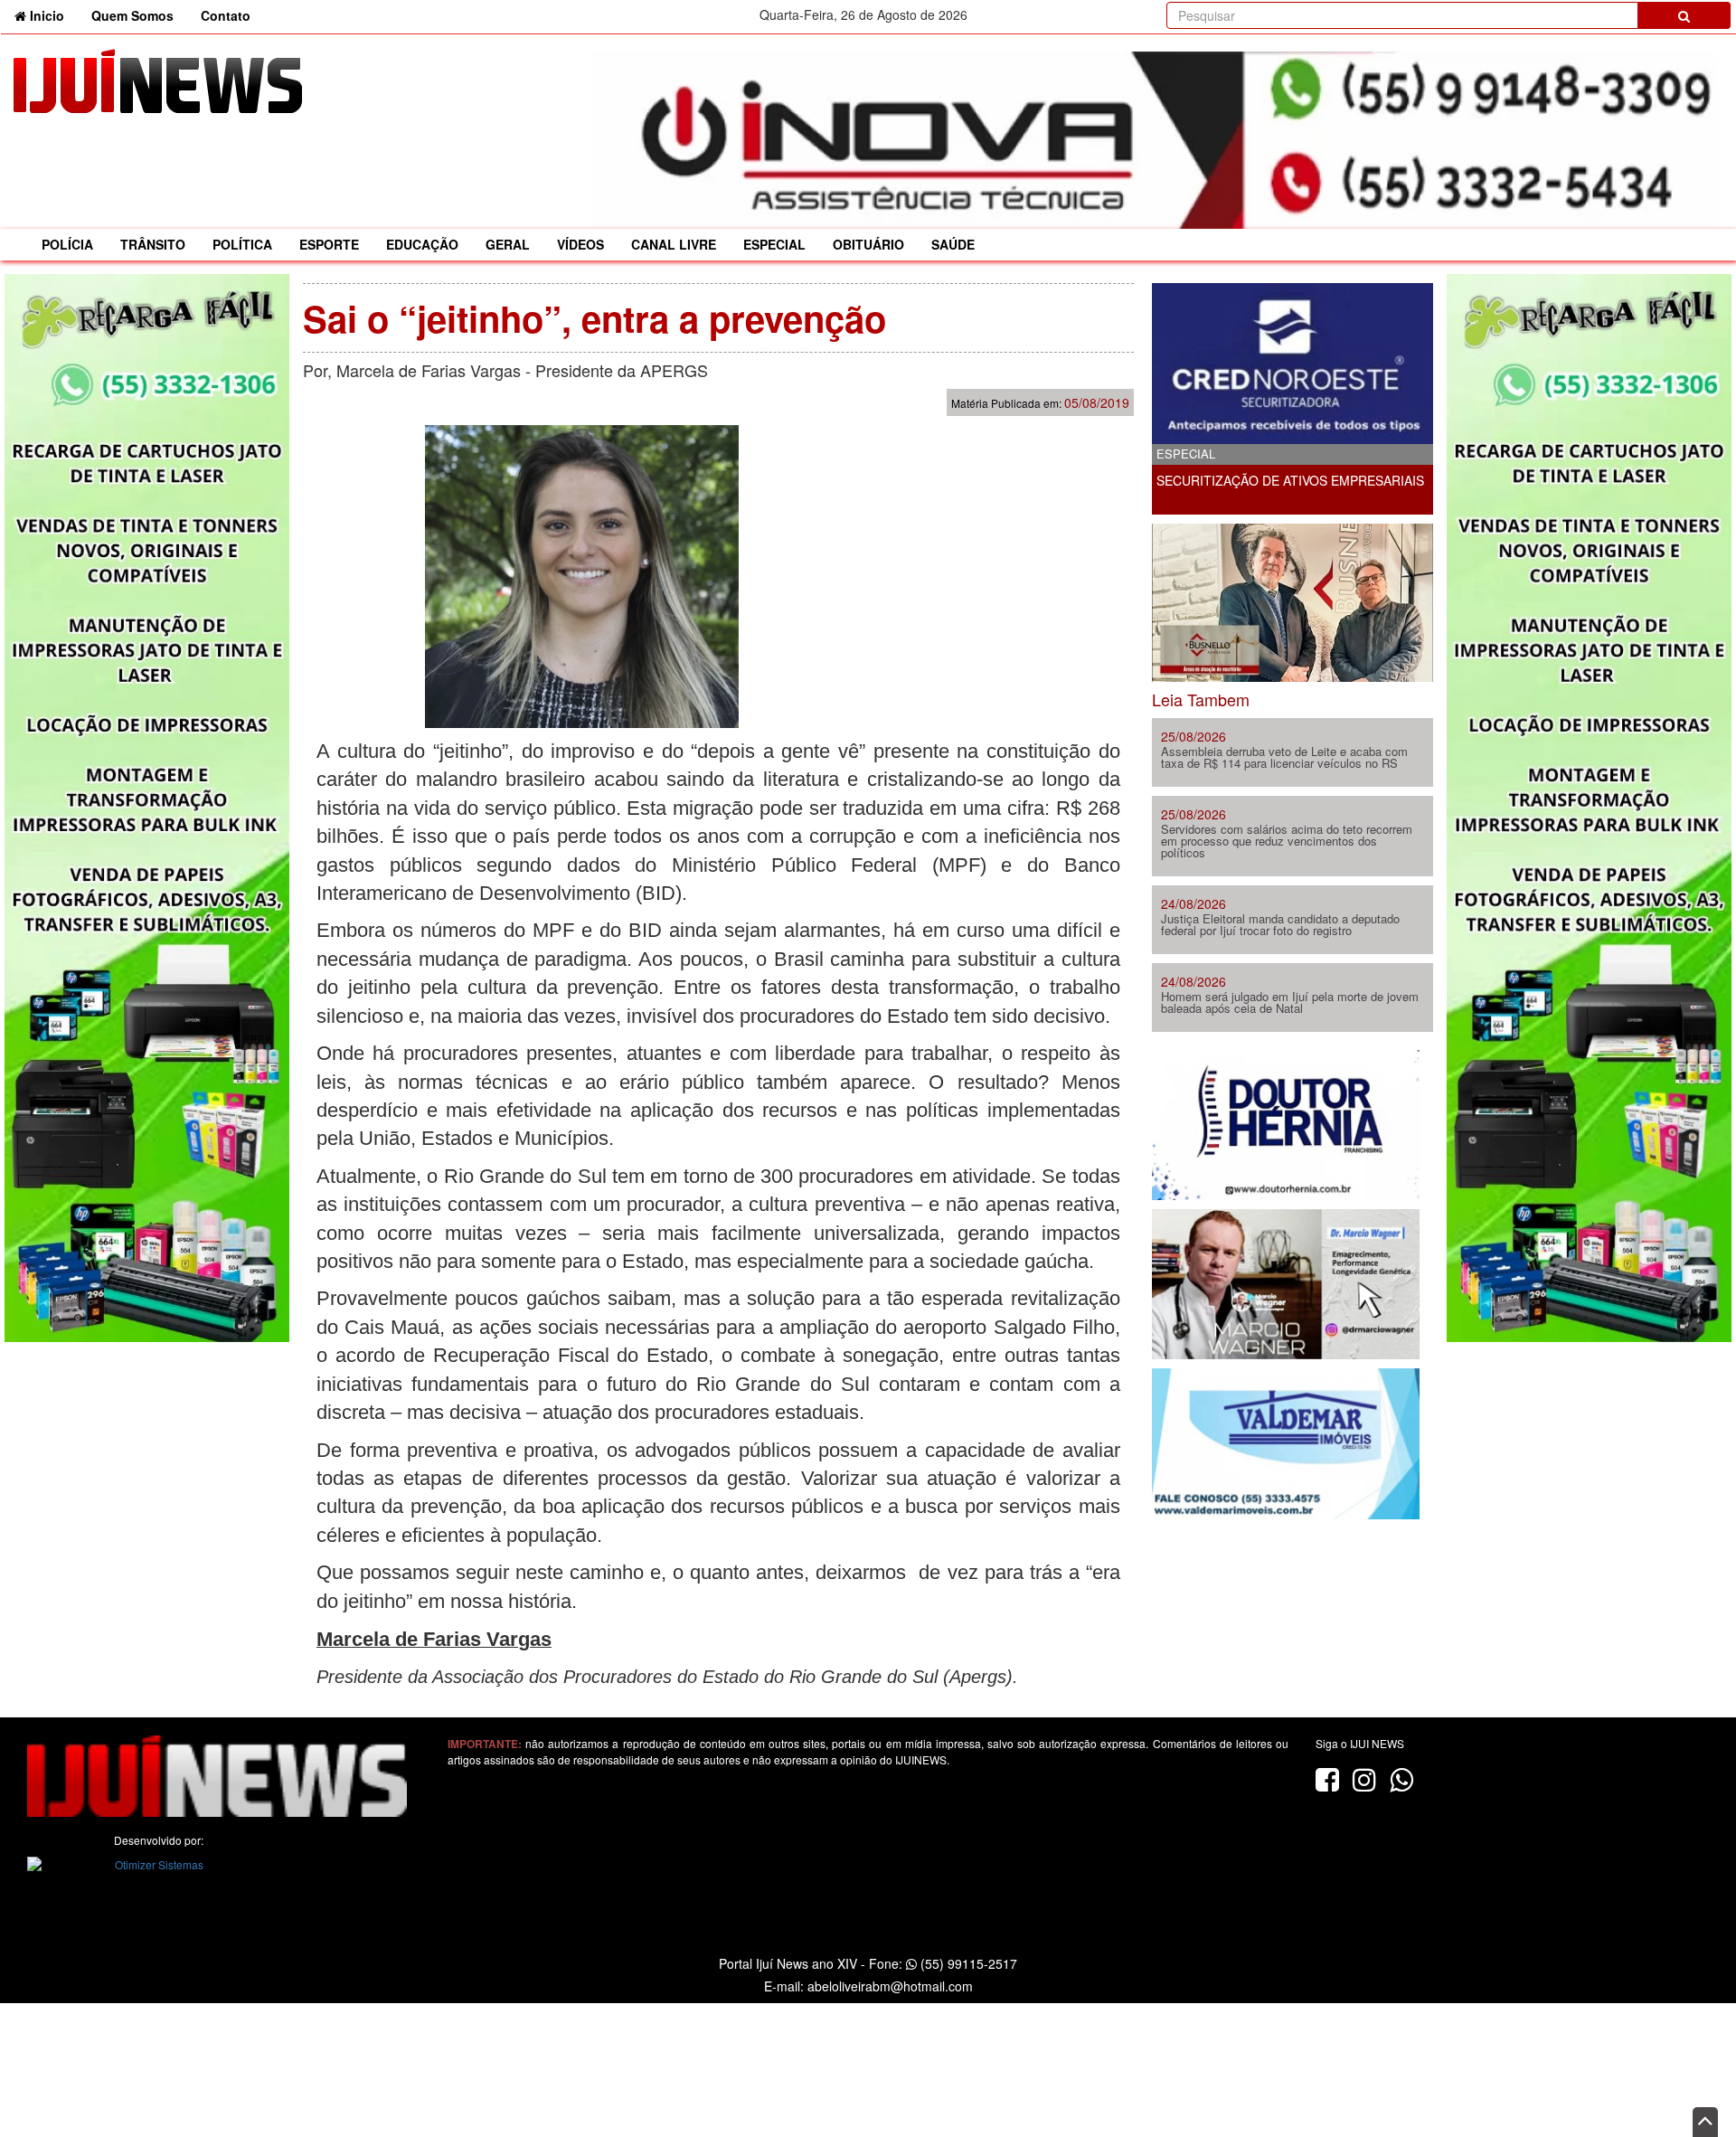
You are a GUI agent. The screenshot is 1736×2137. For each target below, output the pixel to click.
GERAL (508, 244)
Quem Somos (132, 15)
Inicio (52, 15)
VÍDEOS (580, 244)
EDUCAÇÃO (422, 244)
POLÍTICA (242, 244)
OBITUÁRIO (868, 244)
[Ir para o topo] (1705, 2122)
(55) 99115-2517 (967, 1963)
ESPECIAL (774, 244)
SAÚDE (953, 244)
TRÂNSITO (153, 244)
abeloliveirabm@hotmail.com (890, 1986)
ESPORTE (329, 244)
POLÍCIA (67, 244)
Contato (226, 15)
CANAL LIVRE (674, 244)
